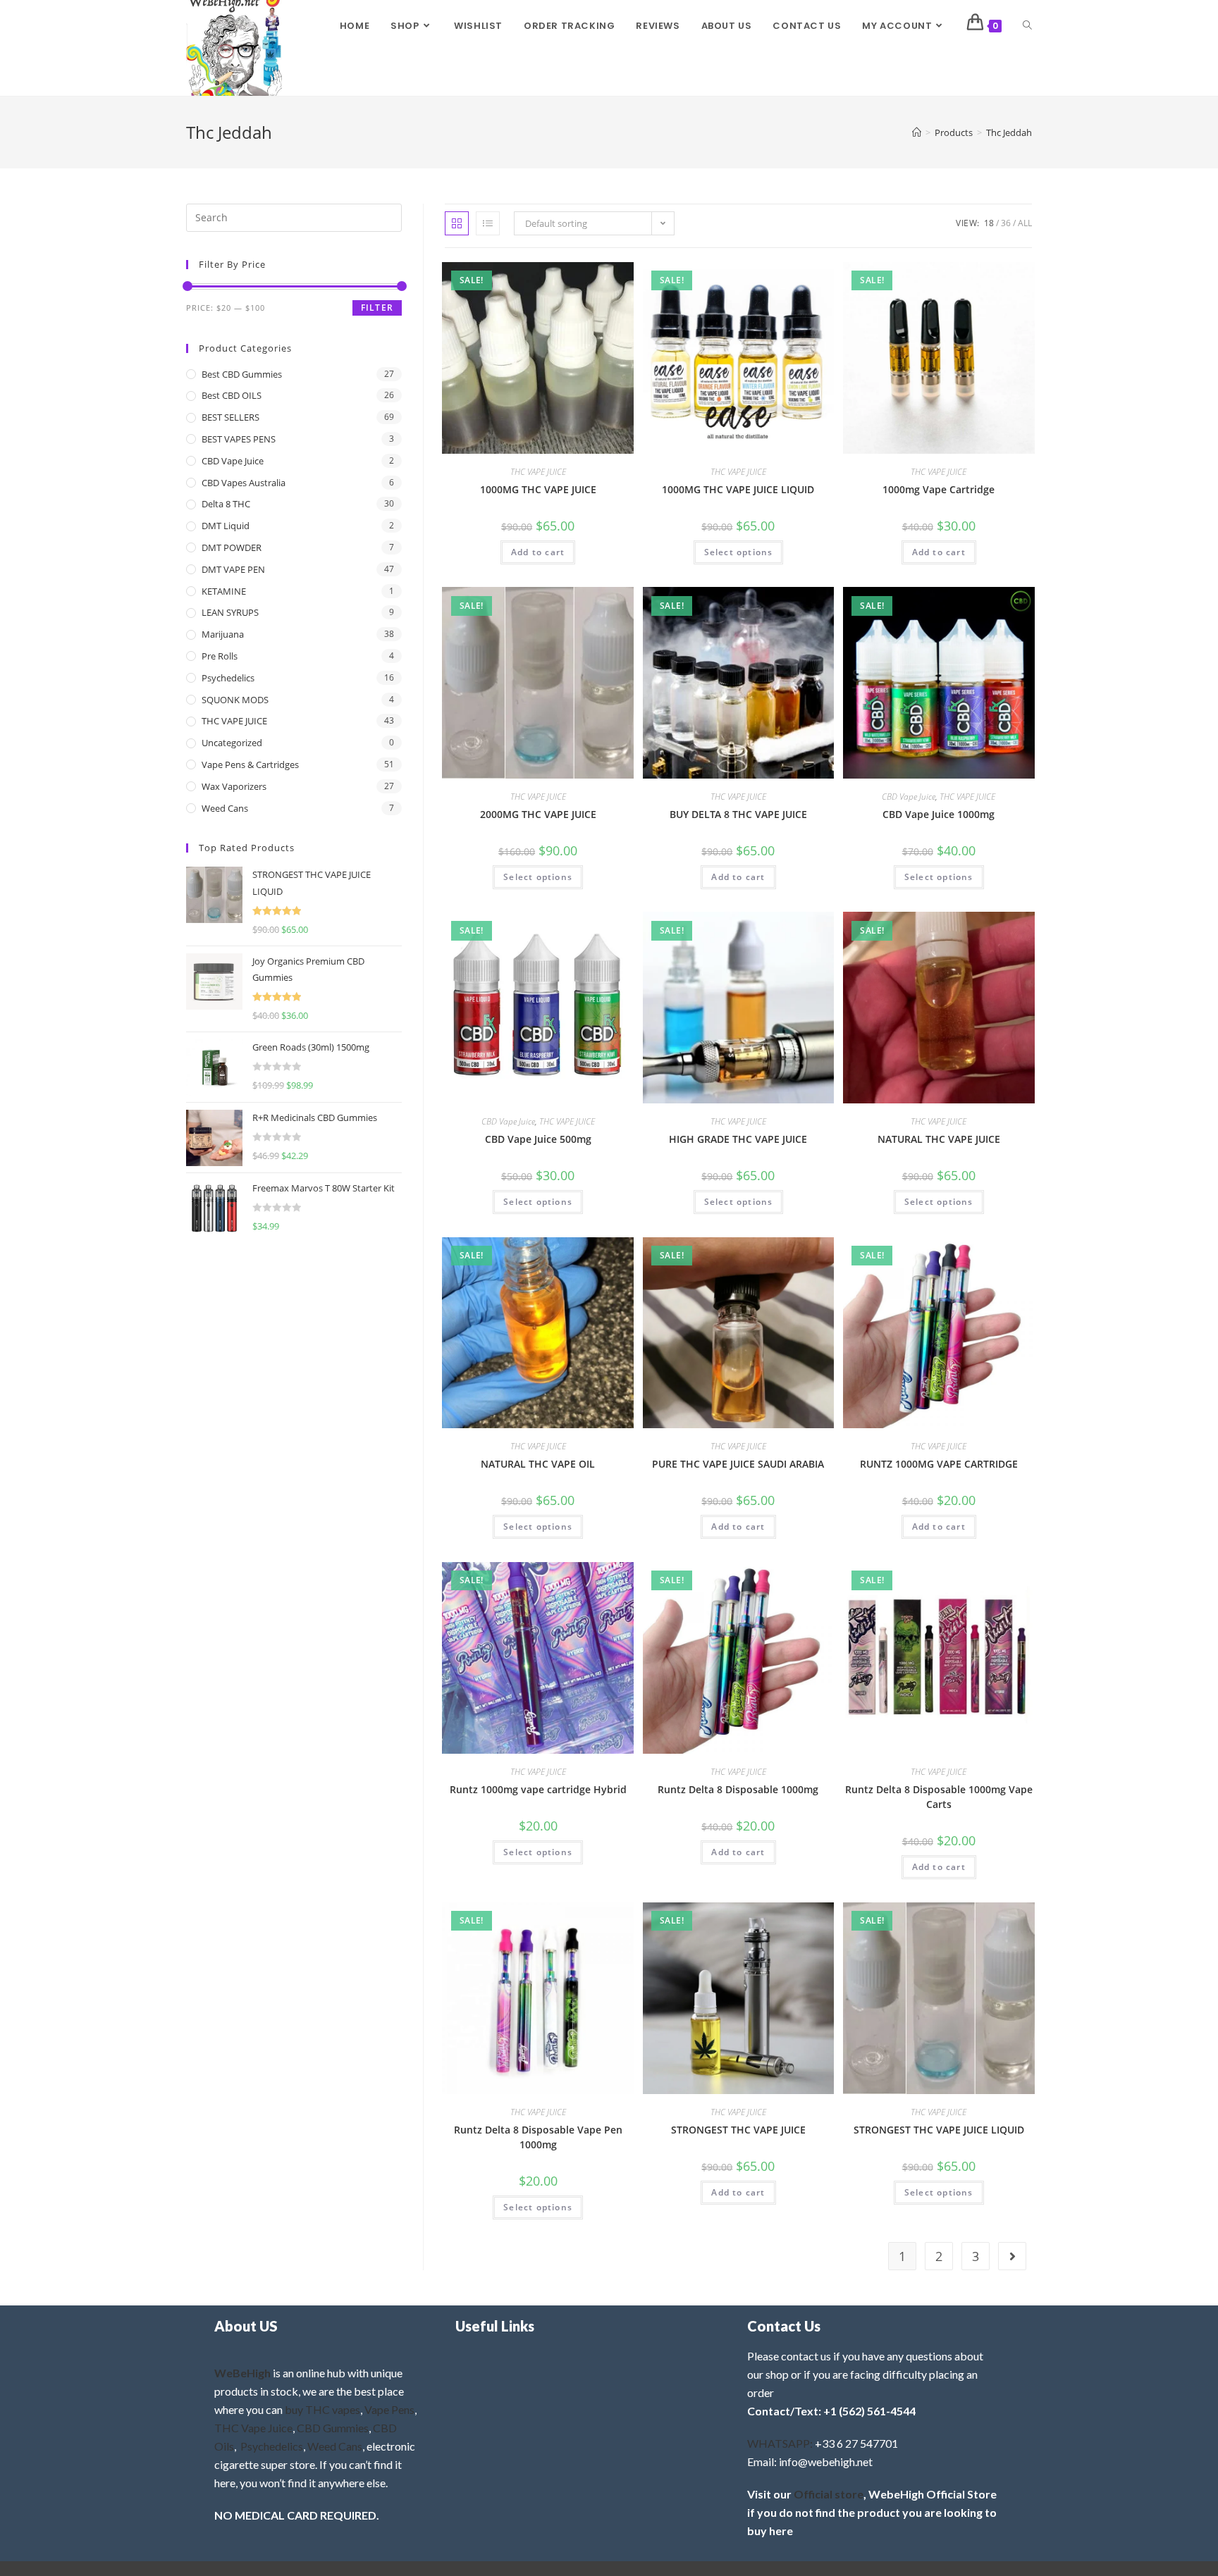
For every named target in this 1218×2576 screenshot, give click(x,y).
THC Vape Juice (253, 2428)
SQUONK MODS (235, 700)
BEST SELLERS (230, 417)
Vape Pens (389, 2409)
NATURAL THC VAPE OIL (538, 1464)
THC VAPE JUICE (538, 472)
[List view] (488, 223)
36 (1006, 223)
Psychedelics (228, 678)
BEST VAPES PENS (239, 439)
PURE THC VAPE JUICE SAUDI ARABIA (738, 1464)
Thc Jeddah (1009, 132)
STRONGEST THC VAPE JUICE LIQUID (939, 2130)
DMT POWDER (232, 547)
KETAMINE (224, 591)
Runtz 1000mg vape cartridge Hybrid (538, 1789)
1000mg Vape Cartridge (939, 489)
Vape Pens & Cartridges (250, 764)
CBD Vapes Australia (244, 483)
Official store (829, 2494)
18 (989, 223)
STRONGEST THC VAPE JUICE (738, 2130)
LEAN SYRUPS (230, 612)
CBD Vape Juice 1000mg (939, 814)
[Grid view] (457, 223)
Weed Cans (225, 808)
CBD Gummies (333, 2428)
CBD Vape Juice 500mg (538, 1139)
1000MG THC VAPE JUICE (538, 489)
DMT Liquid (226, 526)
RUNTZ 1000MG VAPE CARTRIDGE (939, 1464)
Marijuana (223, 634)
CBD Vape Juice (909, 797)
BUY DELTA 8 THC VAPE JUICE (738, 814)
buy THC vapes (322, 2409)
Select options (739, 552)
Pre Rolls (220, 656)
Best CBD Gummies (242, 374)
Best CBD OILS (232, 395)
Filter (377, 308)
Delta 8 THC (226, 504)
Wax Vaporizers (234, 786)
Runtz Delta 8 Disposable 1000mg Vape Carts (939, 1797)
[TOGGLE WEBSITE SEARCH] (1027, 26)
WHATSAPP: (780, 2443)
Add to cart (538, 552)
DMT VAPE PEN (233, 569)
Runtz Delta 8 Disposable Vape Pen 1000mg (538, 2137)
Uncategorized (232, 743)
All (1025, 223)
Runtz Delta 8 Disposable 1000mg (738, 1789)
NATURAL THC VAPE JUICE (939, 1139)
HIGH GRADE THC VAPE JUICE (738, 1139)
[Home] (917, 132)
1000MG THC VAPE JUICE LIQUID (738, 489)
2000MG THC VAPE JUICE (538, 814)
